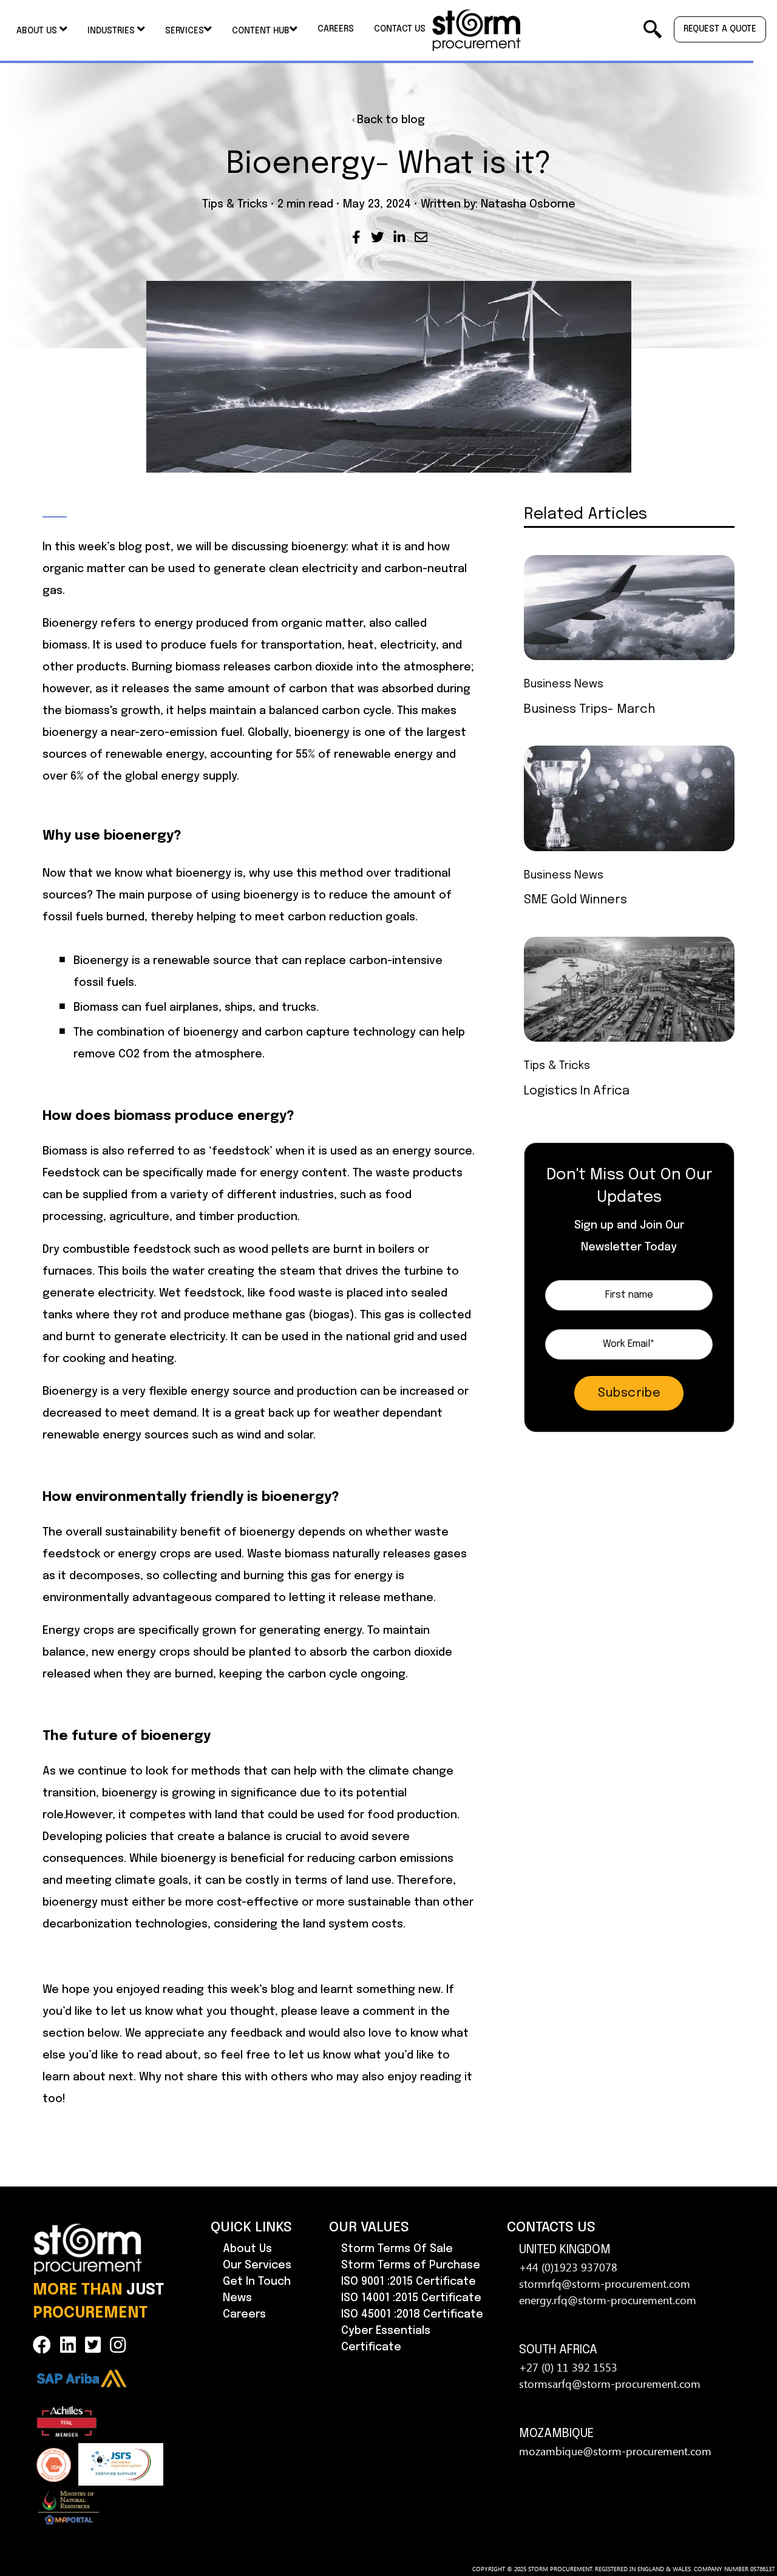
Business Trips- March (589, 710)
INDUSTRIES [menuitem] (112, 31)
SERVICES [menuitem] (185, 31)
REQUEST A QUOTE (720, 29)
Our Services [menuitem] (257, 2265)
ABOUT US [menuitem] (38, 31)
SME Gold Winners (575, 900)
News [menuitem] (237, 2298)
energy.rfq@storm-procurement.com (608, 2300)
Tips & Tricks (235, 204)
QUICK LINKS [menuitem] (251, 2227)
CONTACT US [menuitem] (400, 29)
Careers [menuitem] (244, 2315)
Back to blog (391, 120)
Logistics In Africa (577, 1091)
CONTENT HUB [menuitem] (261, 31)
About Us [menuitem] (247, 2249)
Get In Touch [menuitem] (257, 2282)
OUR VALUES (369, 2227)
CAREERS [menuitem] (336, 29)
